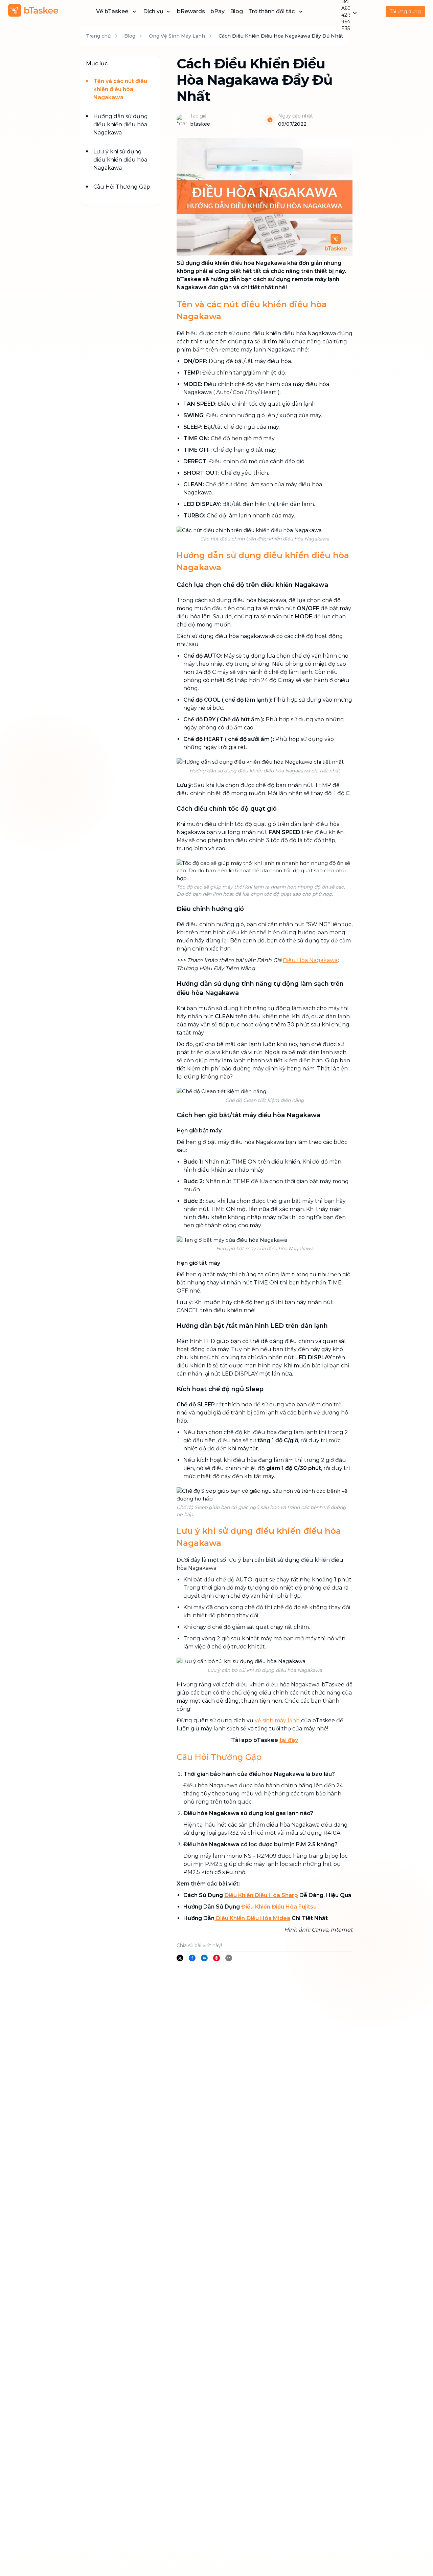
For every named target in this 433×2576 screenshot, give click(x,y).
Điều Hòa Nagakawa (310, 960)
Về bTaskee (112, 11)
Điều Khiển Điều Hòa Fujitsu (279, 1907)
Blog (236, 11)
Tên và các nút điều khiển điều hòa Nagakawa (120, 89)
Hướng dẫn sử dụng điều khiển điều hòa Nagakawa (121, 124)
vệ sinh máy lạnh (277, 1720)
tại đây (289, 1740)
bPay (218, 11)
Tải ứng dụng (405, 12)
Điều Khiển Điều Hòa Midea (252, 1918)
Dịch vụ (153, 11)
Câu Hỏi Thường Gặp (122, 187)
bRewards (191, 11)
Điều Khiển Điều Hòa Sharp (261, 1895)
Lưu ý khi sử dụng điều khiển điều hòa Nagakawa (120, 160)
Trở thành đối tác (271, 11)
